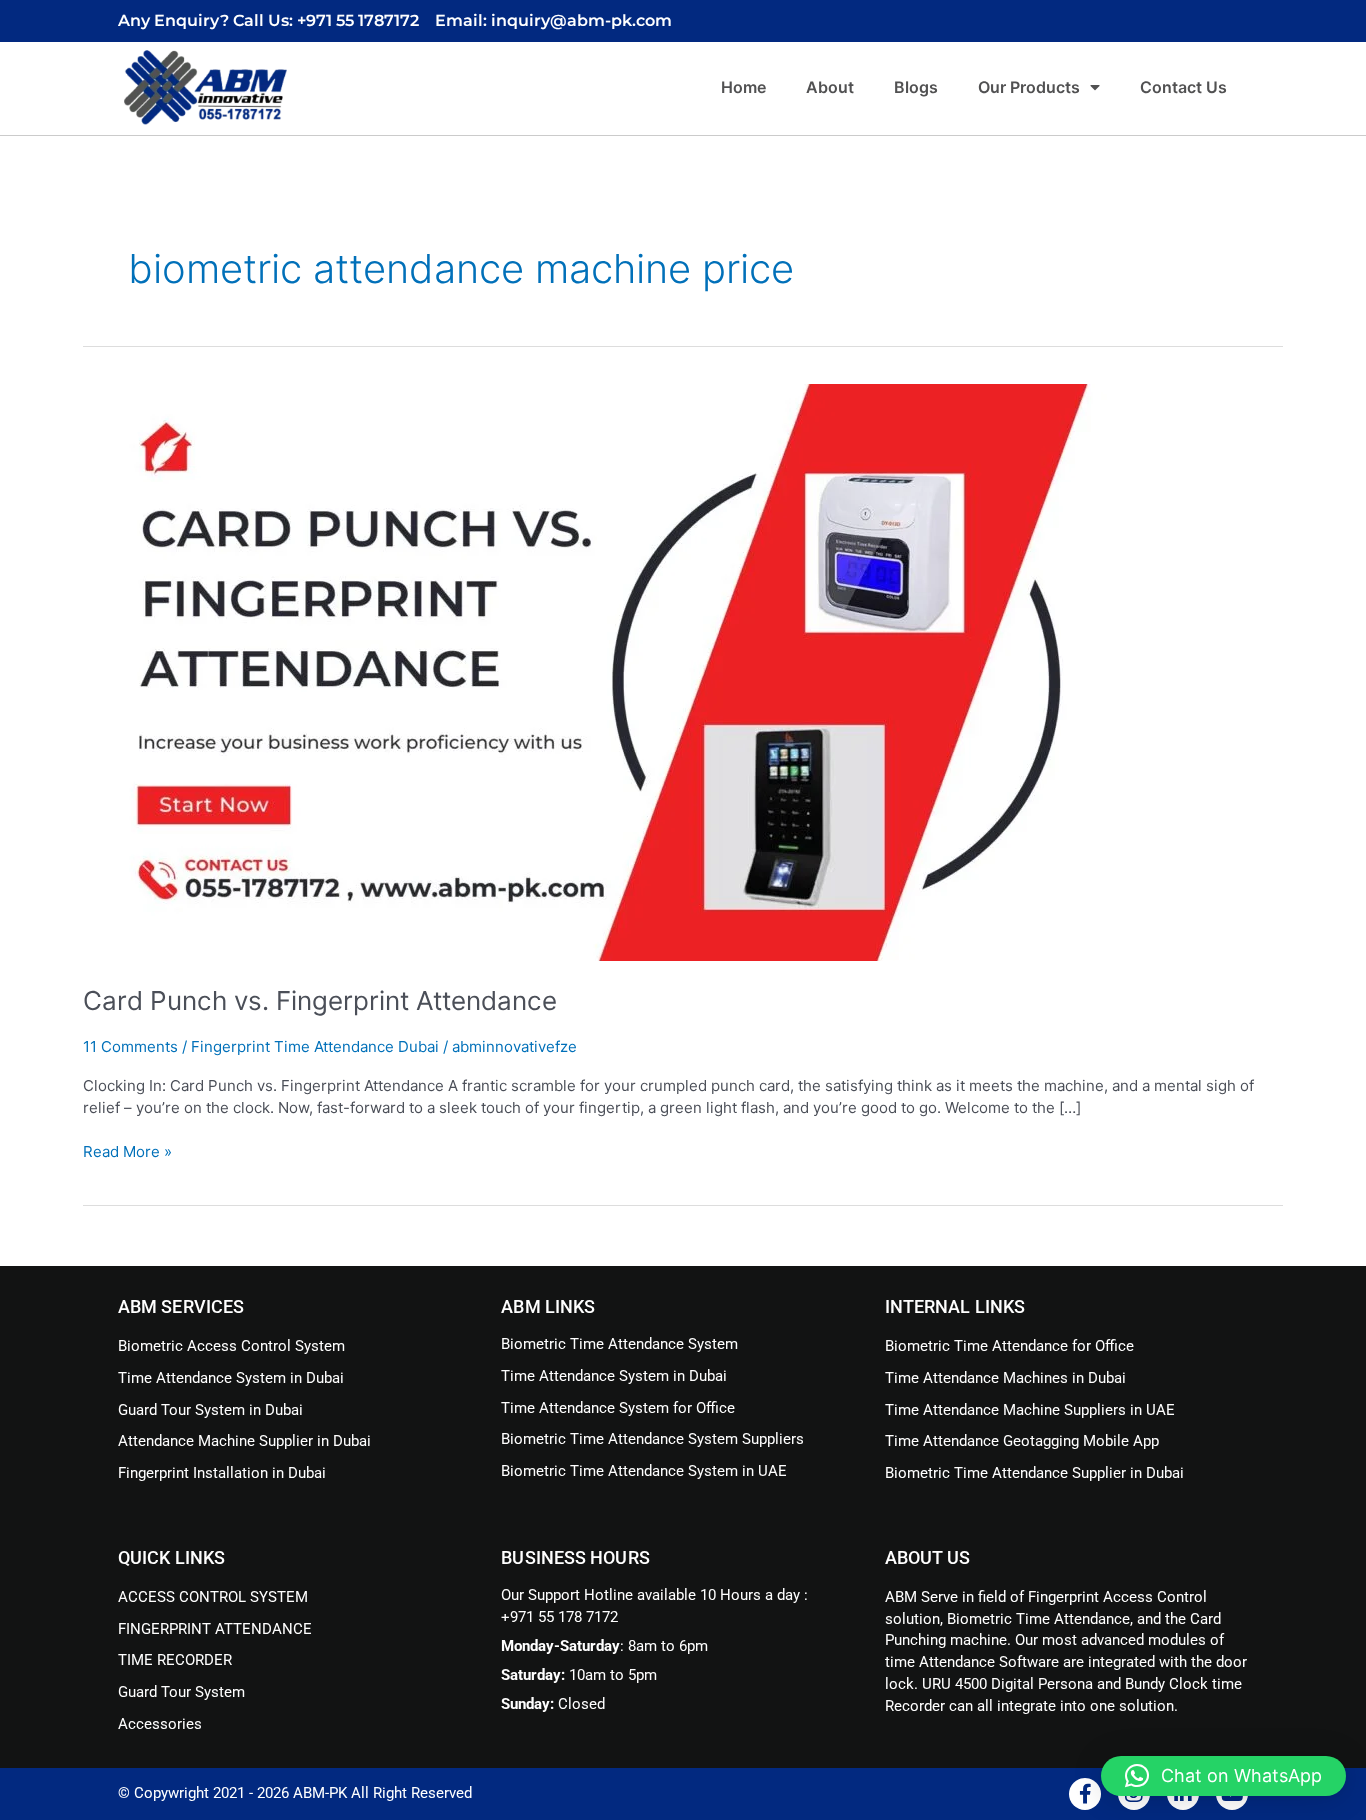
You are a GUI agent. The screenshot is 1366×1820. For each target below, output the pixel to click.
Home (743, 87)
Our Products (1029, 87)
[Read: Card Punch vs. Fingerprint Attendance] (595, 671)
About (830, 87)
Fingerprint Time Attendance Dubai (315, 1046)
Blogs (916, 87)
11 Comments (130, 1046)
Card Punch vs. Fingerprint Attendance (320, 1000)
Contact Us (1183, 87)
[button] (1223, 1776)
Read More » (127, 1151)
